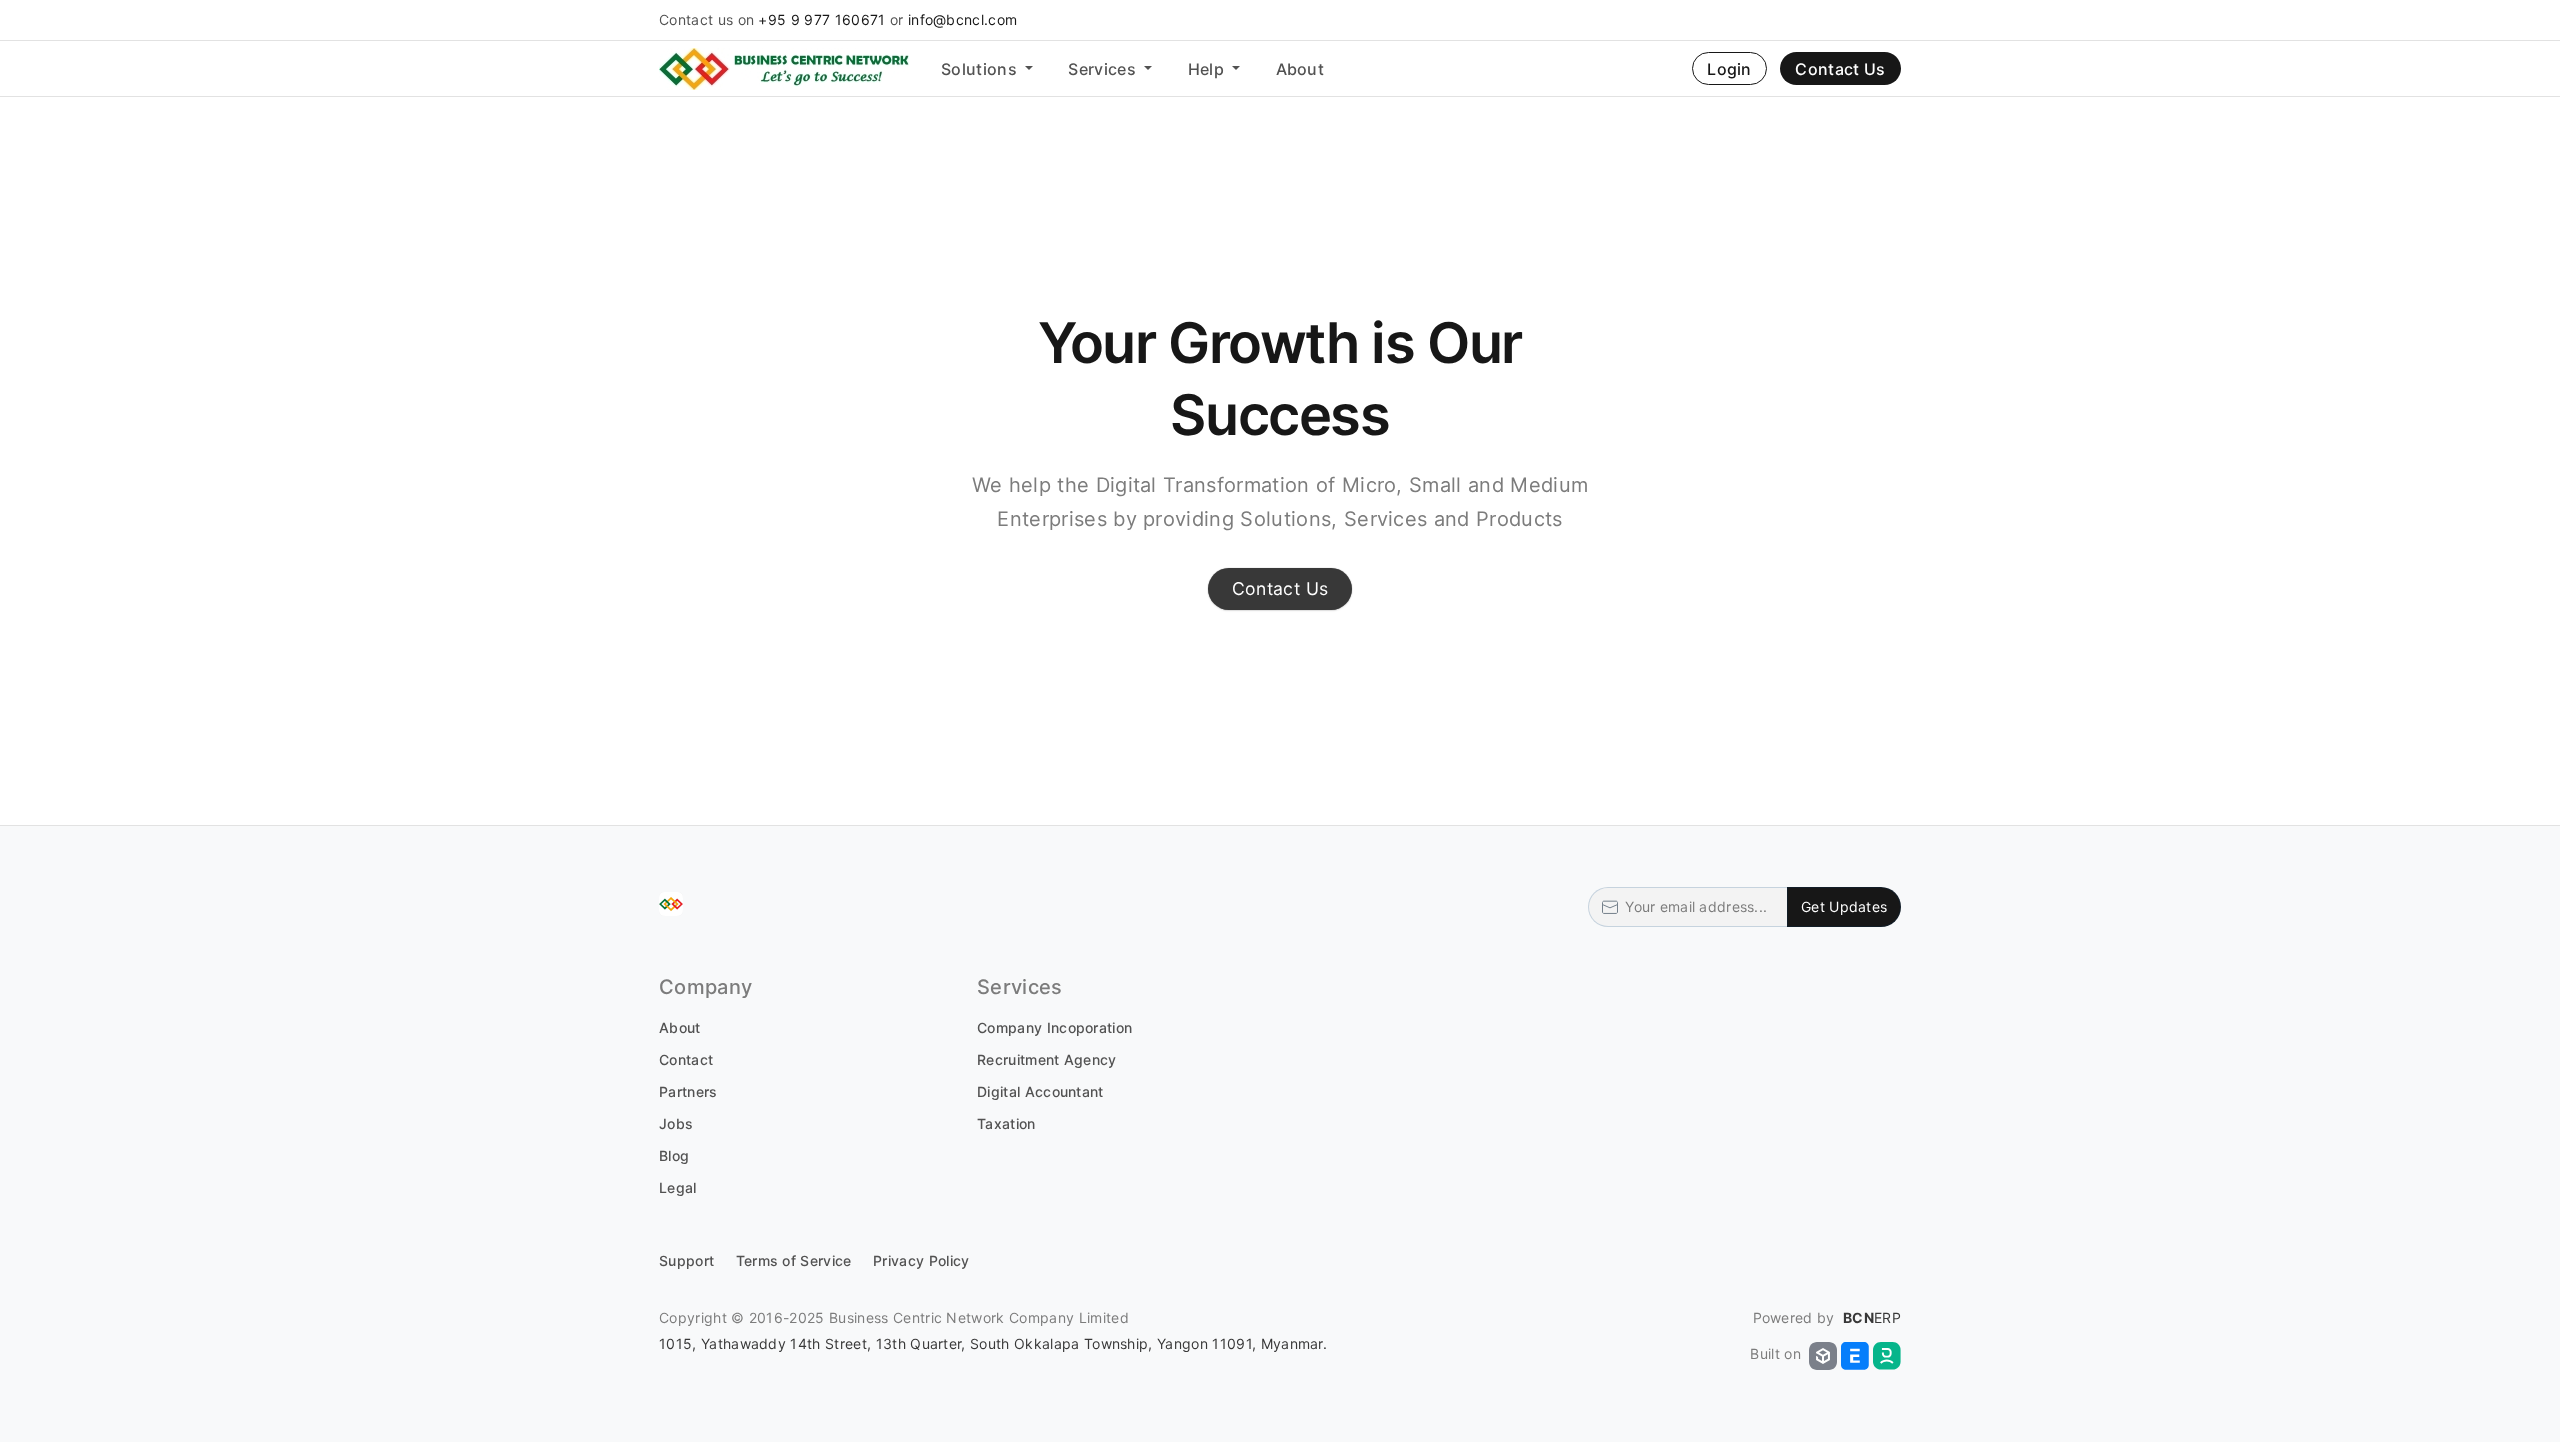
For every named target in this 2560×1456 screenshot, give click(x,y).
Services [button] (1104, 69)
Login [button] (1729, 69)
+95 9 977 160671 (821, 19)
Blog (674, 1155)
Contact (686, 1059)
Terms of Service (794, 1260)
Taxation (1006, 1123)
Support (686, 1260)
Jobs (676, 1123)
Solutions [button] (981, 69)
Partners (688, 1091)
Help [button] (1208, 69)
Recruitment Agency (1047, 1059)
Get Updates (1844, 906)
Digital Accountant (1040, 1091)
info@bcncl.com (962, 19)
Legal (678, 1187)
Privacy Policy (921, 1260)
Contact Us (1840, 69)
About (1300, 69)
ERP (1872, 1317)
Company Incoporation (1054, 1027)
